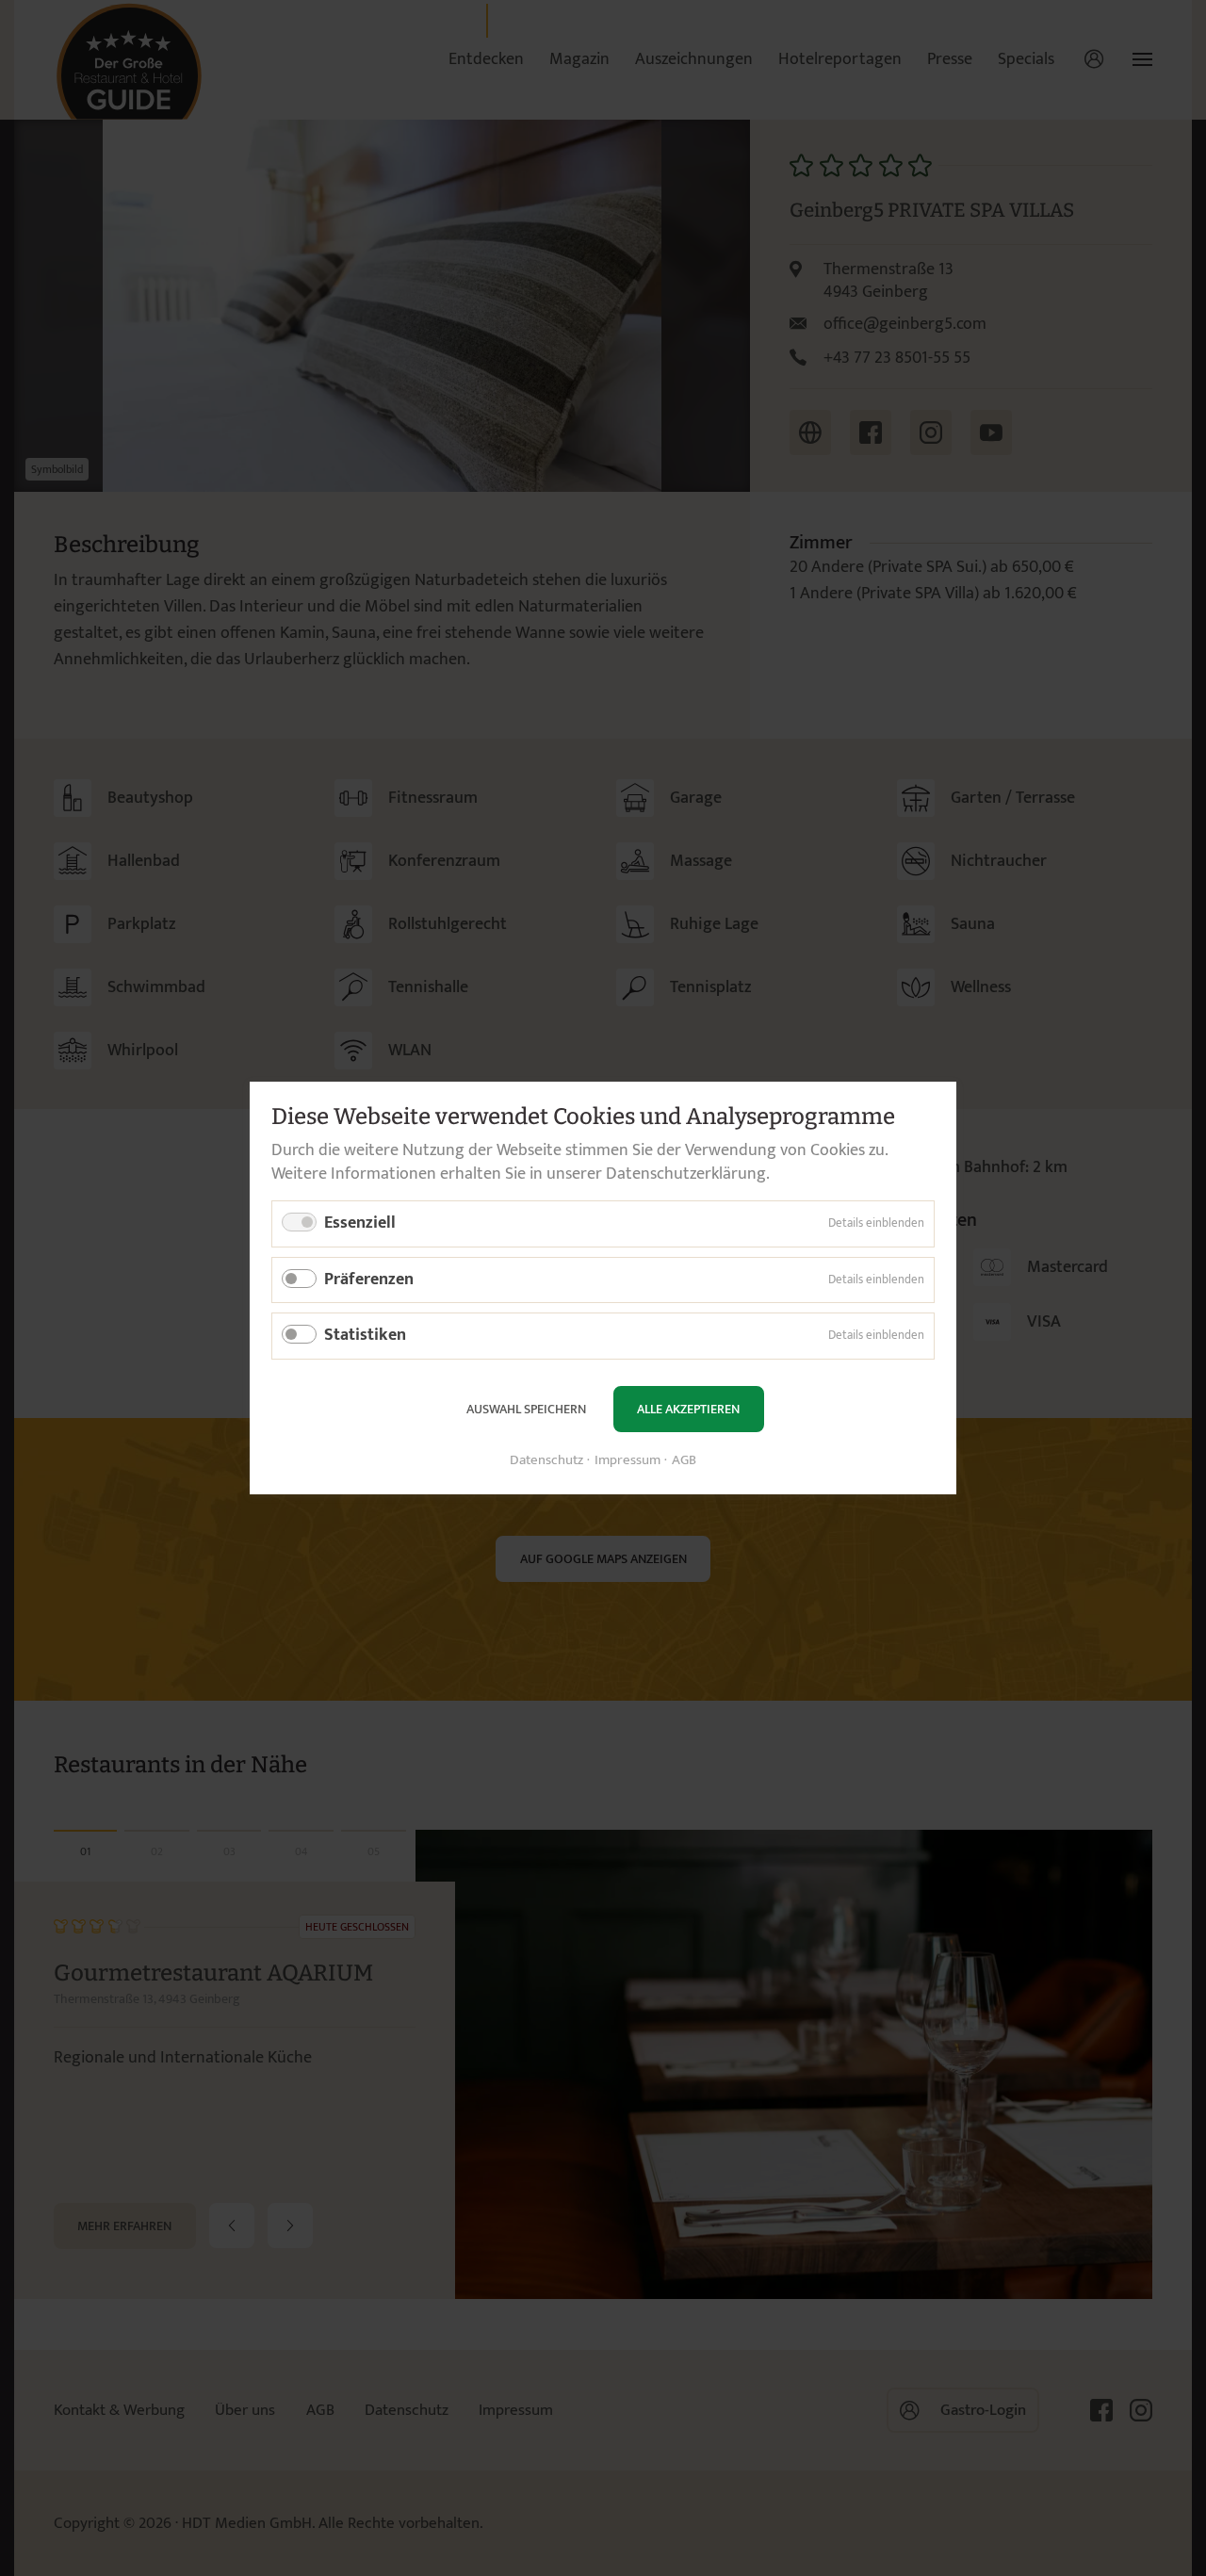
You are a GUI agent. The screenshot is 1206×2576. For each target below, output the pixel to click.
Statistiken (365, 1335)
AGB (684, 1461)
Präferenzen (369, 1280)
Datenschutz (546, 1461)
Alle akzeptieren (688, 1409)
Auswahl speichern (526, 1409)
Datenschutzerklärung (686, 1174)
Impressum (627, 1461)
